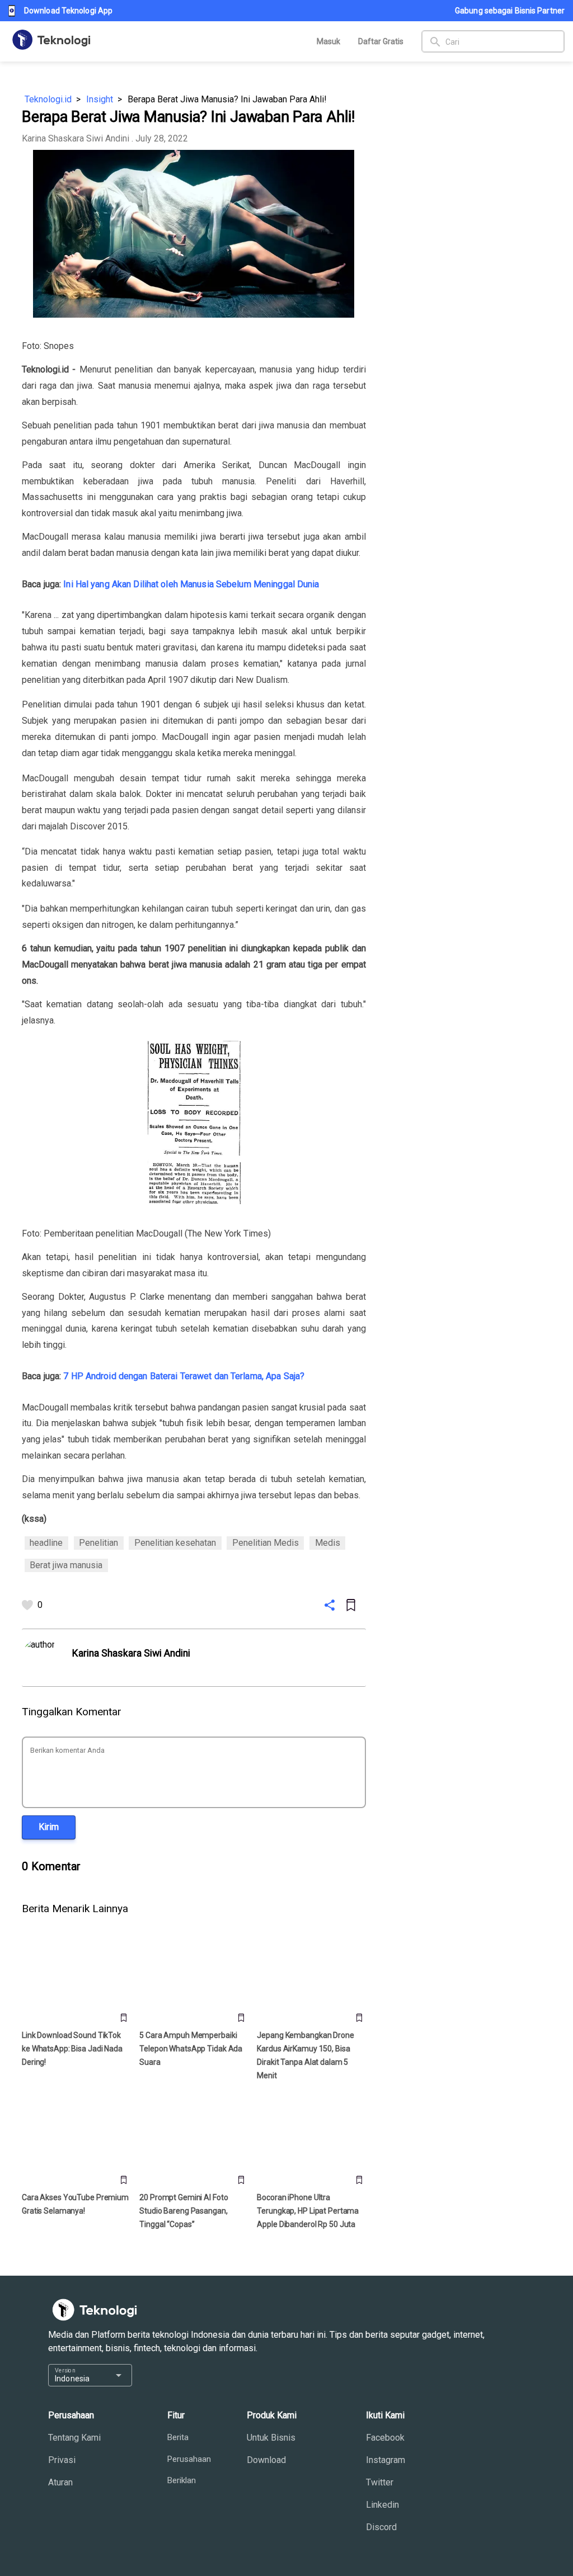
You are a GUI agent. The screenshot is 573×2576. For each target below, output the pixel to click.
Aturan (60, 2482)
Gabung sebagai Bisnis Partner (510, 11)
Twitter (380, 2482)
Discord (381, 2527)
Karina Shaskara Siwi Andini (76, 138)
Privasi (62, 2460)
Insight (100, 99)
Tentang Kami (74, 2438)
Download (266, 2460)
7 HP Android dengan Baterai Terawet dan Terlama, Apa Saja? (184, 1376)
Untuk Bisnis (271, 2438)
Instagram (386, 2460)
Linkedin (382, 2505)
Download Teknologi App (68, 11)
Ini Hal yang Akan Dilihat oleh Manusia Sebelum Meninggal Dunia (191, 584)
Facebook (385, 2438)
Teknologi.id (48, 99)
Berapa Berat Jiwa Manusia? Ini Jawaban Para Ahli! (227, 99)
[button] (49, 1827)
